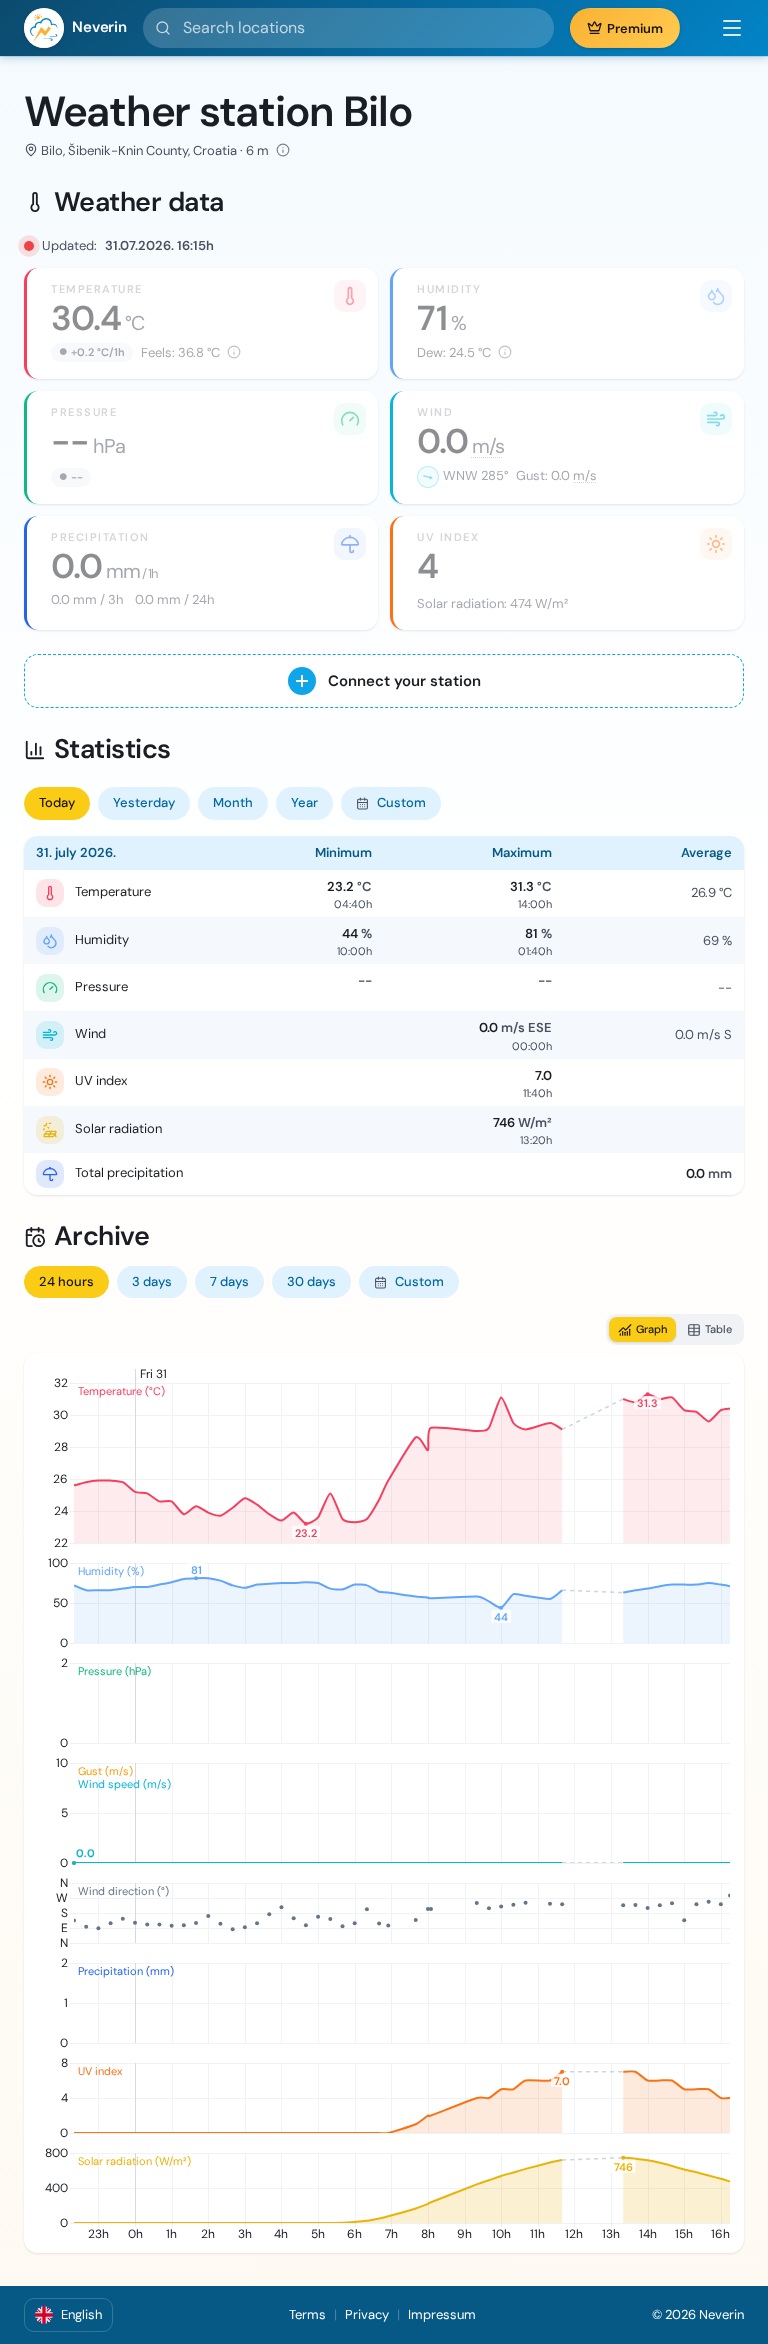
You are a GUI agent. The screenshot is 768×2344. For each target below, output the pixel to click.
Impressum (442, 2314)
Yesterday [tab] (144, 802)
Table (718, 1329)
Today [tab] (57, 802)
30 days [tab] (311, 1281)
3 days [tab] (152, 1281)
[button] (722, 28)
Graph (651, 1329)
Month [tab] (233, 802)
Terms (307, 2314)
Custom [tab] (401, 802)
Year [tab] (304, 802)
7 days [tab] (229, 1281)
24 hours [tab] (66, 1281)
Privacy (367, 2314)
